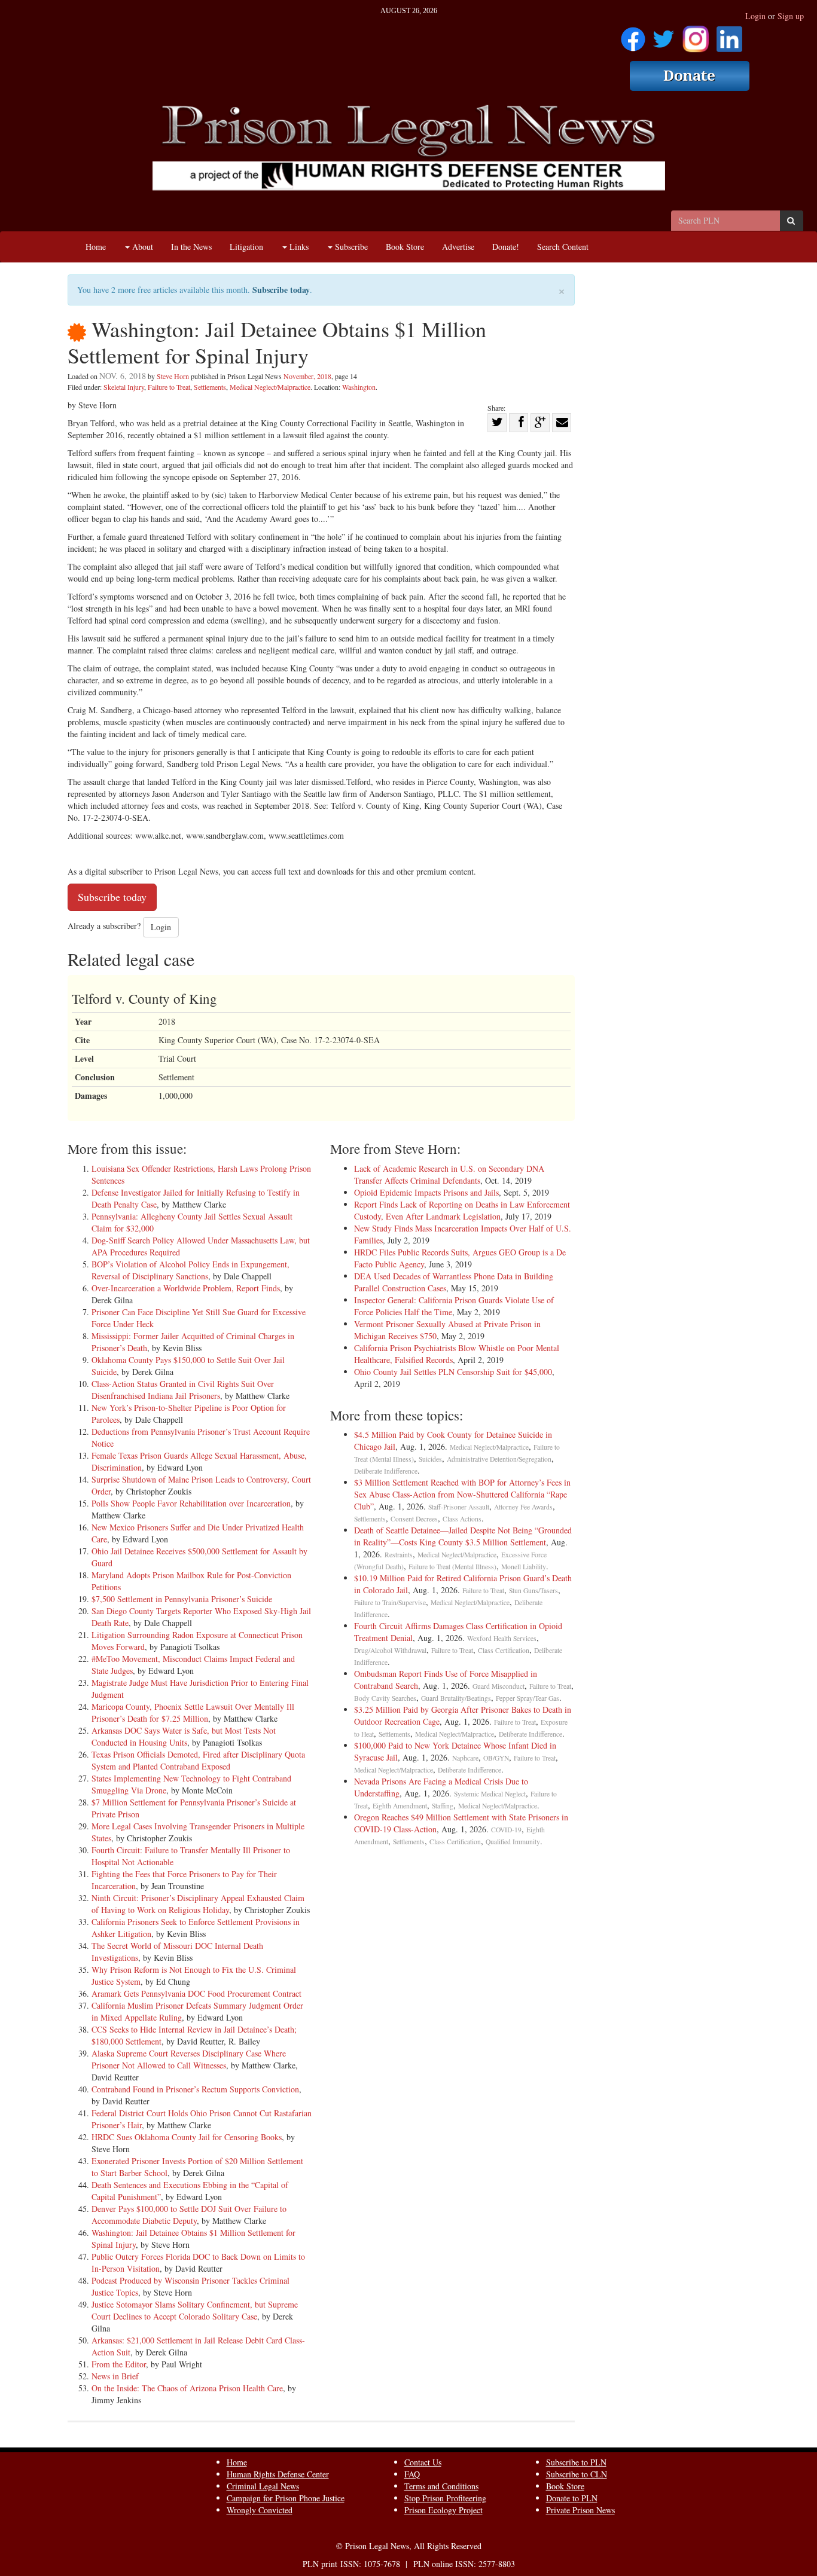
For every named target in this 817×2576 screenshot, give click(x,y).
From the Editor (119, 2364)
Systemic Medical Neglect (490, 1794)
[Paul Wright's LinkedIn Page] (729, 35)
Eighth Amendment (400, 1806)
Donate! (506, 247)
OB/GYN (496, 1758)
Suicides (430, 1459)
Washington (359, 387)
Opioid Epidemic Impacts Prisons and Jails (426, 1192)
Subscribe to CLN (577, 2474)
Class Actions (462, 1519)
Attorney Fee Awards (523, 1507)
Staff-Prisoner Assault (459, 1507)
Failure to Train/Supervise (390, 1602)
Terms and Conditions (441, 2486)
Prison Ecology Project (443, 2510)
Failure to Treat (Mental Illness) (452, 1567)
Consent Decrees (414, 1519)
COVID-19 (506, 1830)
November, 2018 (307, 376)
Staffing (443, 1806)
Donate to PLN (572, 2498)
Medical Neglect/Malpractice (270, 387)
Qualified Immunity (513, 1842)
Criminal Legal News (263, 2486)
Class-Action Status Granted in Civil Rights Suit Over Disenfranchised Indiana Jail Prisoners (183, 1390)
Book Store (405, 247)
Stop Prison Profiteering (445, 2498)
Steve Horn (173, 376)
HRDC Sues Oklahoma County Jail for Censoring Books (187, 2137)
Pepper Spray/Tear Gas (528, 1698)
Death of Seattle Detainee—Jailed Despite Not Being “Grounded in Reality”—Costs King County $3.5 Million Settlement (463, 1536)
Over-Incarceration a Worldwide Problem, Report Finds (186, 1288)
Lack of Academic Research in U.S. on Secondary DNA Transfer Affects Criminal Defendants (449, 1174)
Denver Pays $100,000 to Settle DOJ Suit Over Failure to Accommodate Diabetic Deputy (189, 2215)
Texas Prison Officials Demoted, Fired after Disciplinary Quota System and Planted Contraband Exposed (198, 1760)
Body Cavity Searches (385, 1698)
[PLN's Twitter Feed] (664, 35)
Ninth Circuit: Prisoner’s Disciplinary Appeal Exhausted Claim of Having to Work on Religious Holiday (198, 1904)
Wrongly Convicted (260, 2510)
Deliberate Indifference (386, 1471)
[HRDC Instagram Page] (696, 35)
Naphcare (465, 1758)
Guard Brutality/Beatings (456, 1698)
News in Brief (115, 2376)
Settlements (210, 387)
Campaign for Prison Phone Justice (286, 2498)
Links (298, 247)
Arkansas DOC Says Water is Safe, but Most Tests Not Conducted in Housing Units (184, 1736)
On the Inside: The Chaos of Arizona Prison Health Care (187, 2388)
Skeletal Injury (124, 387)
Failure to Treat (169, 387)
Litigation (246, 247)
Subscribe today (281, 290)
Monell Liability (524, 1567)
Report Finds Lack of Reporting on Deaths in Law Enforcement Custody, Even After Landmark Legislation (462, 1210)
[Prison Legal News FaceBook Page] (633, 35)
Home (96, 247)
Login (755, 16)
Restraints (399, 1555)
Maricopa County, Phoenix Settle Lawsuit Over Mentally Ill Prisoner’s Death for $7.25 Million (193, 1712)
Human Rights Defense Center (278, 2474)
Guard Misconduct (499, 1686)
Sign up (791, 16)
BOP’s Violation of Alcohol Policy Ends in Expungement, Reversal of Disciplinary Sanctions (190, 1270)
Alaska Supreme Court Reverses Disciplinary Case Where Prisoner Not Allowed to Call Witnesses (189, 2059)
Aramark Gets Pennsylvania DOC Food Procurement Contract (196, 1993)
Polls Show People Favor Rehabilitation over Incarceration (191, 1503)
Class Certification (504, 1650)
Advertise (458, 247)
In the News (191, 247)
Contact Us (423, 2462)
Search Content (563, 247)
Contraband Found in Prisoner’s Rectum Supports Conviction (195, 2089)
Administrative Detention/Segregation (499, 1459)
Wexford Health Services (502, 1638)
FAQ (412, 2474)
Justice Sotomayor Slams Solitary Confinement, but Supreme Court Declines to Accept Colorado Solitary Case (195, 2310)
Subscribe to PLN (576, 2462)
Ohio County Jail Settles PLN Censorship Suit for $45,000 (453, 1372)
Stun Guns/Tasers (534, 1590)
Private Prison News (580, 2510)
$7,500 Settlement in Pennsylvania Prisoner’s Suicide (182, 1599)
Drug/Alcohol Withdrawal (390, 1650)
